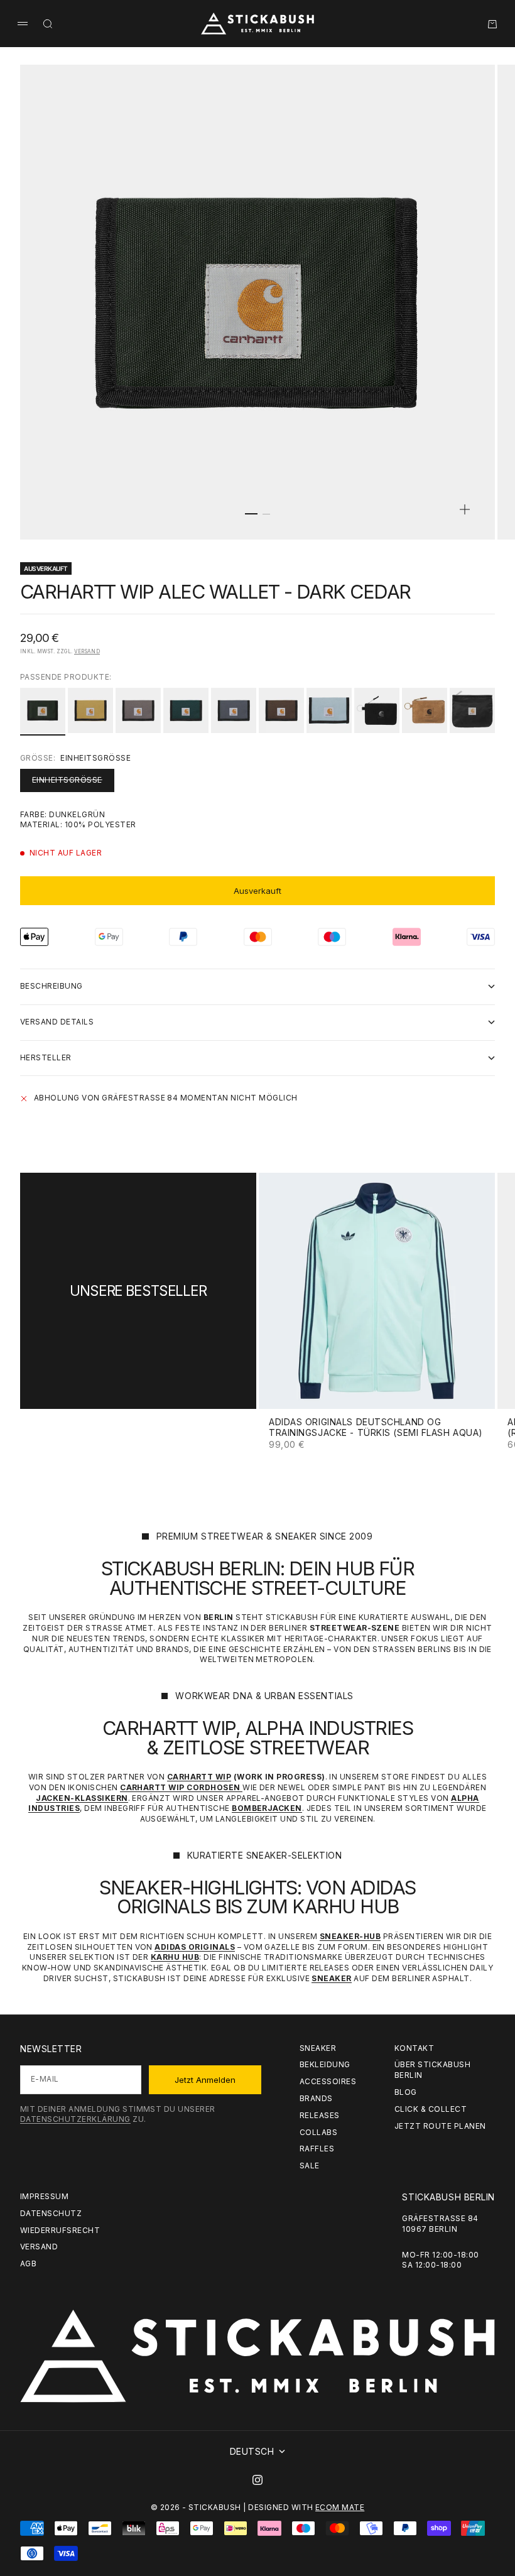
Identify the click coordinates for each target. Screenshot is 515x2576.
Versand (87, 651)
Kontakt (414, 2048)
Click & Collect (431, 2109)
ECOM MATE (340, 2507)
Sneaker (318, 2048)
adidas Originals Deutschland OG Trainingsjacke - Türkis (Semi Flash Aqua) (376, 1428)
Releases (320, 2115)
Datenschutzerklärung (75, 2119)
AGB (28, 2264)
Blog (406, 2092)
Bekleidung (325, 2064)
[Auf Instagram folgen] (257, 2480)
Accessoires (328, 2081)
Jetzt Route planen (440, 2126)
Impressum (44, 2196)
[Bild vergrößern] (465, 509)
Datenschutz (51, 2213)
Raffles (317, 2149)
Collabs (318, 2132)
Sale (310, 2166)
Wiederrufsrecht (60, 2230)
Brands (316, 2098)
